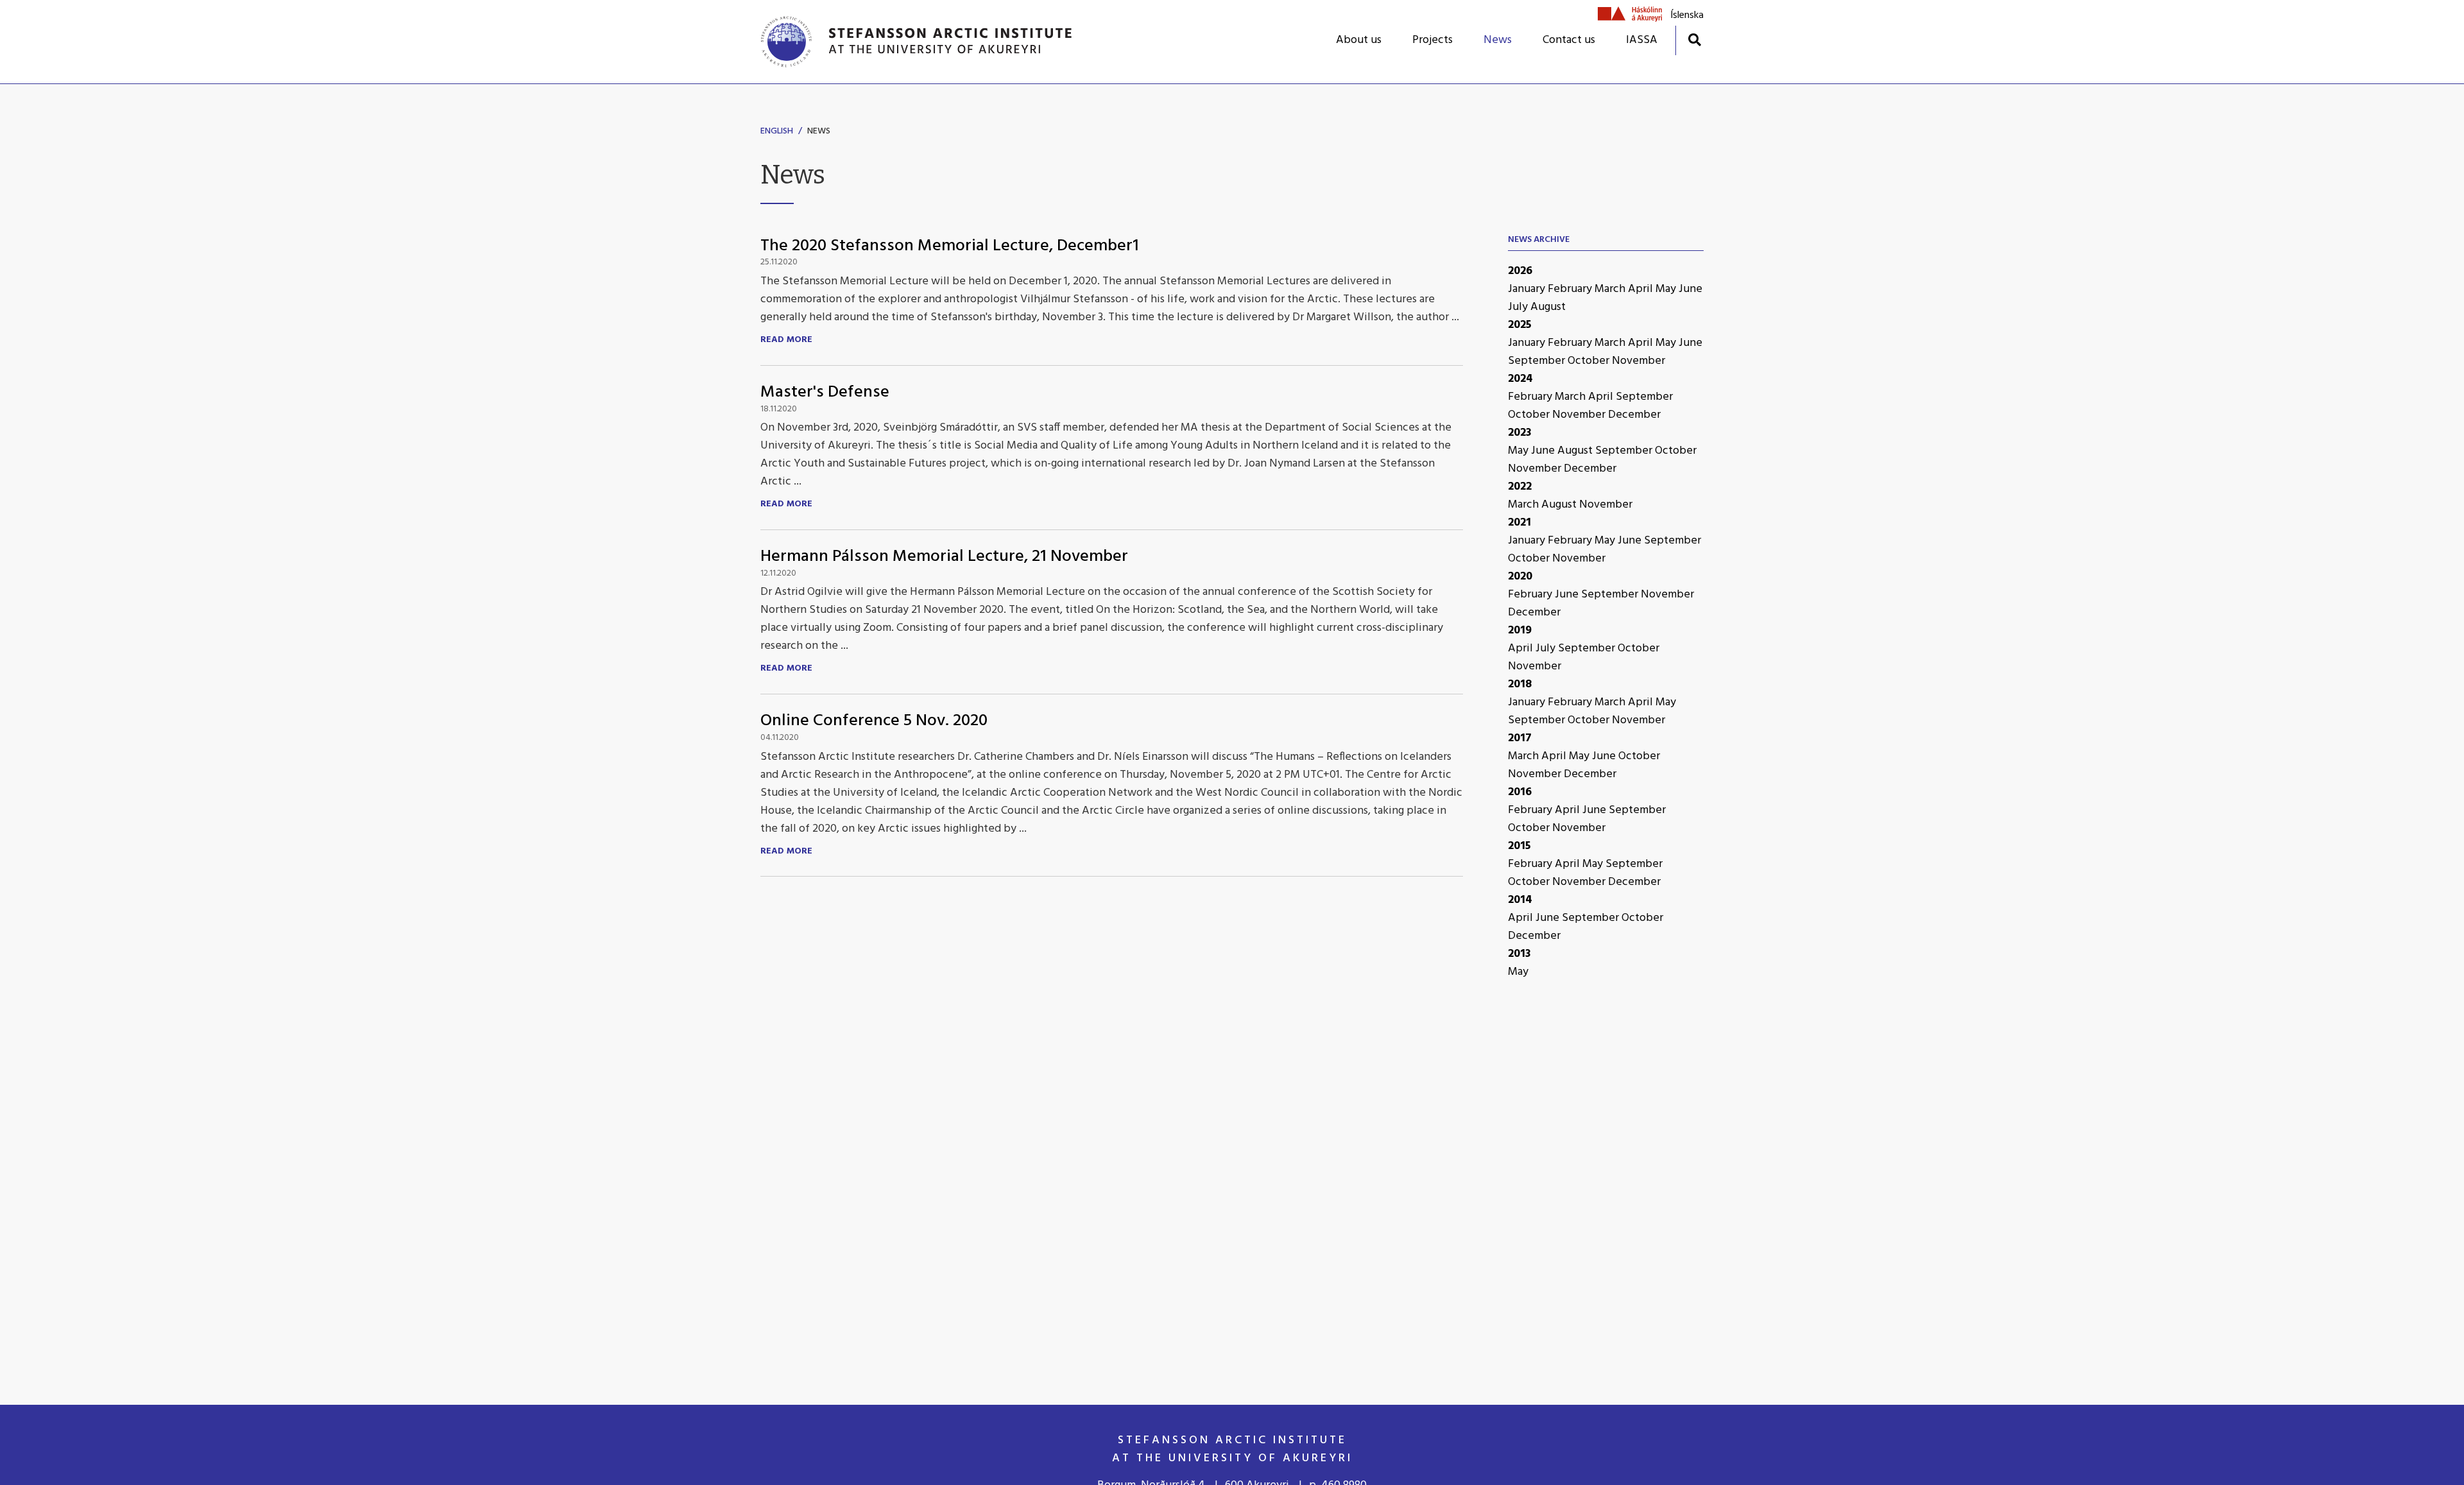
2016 (1520, 792)
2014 (1520, 900)
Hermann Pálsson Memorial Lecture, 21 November (944, 557)
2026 (1520, 271)
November (1638, 361)
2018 (1520, 684)
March (1611, 289)
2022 (1520, 487)
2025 (1520, 325)
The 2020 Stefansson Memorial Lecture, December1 (950, 246)
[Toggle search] (1694, 39)
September (1538, 361)
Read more (786, 340)
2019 (1520, 631)
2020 (1520, 577)
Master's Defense (825, 392)
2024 (1520, 379)
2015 (1519, 846)
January (1528, 289)
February (1571, 289)
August (1548, 307)
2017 (1520, 738)
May (1667, 289)
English (777, 131)
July (1519, 307)
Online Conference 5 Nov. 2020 (874, 721)
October (1590, 361)
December (1634, 415)
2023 (1520, 433)
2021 (1519, 523)
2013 (1519, 954)
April (1642, 289)
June (1690, 289)
